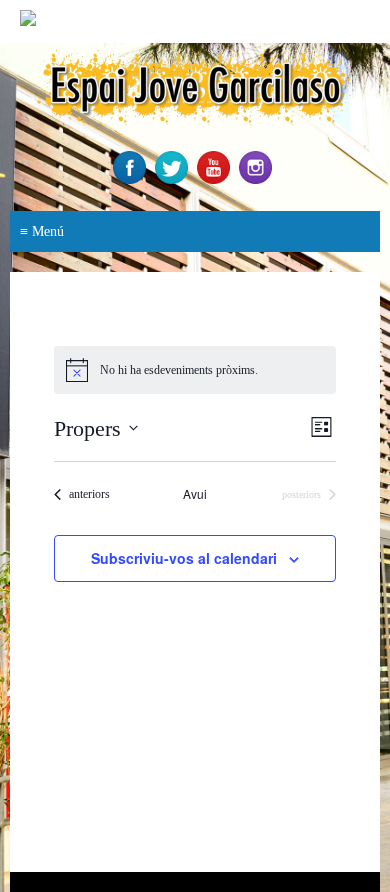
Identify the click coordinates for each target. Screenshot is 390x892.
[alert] (195, 370)
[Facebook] (132, 179)
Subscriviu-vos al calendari (184, 558)
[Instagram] (258, 179)
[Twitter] (174, 179)
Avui (195, 494)
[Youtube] (216, 179)
